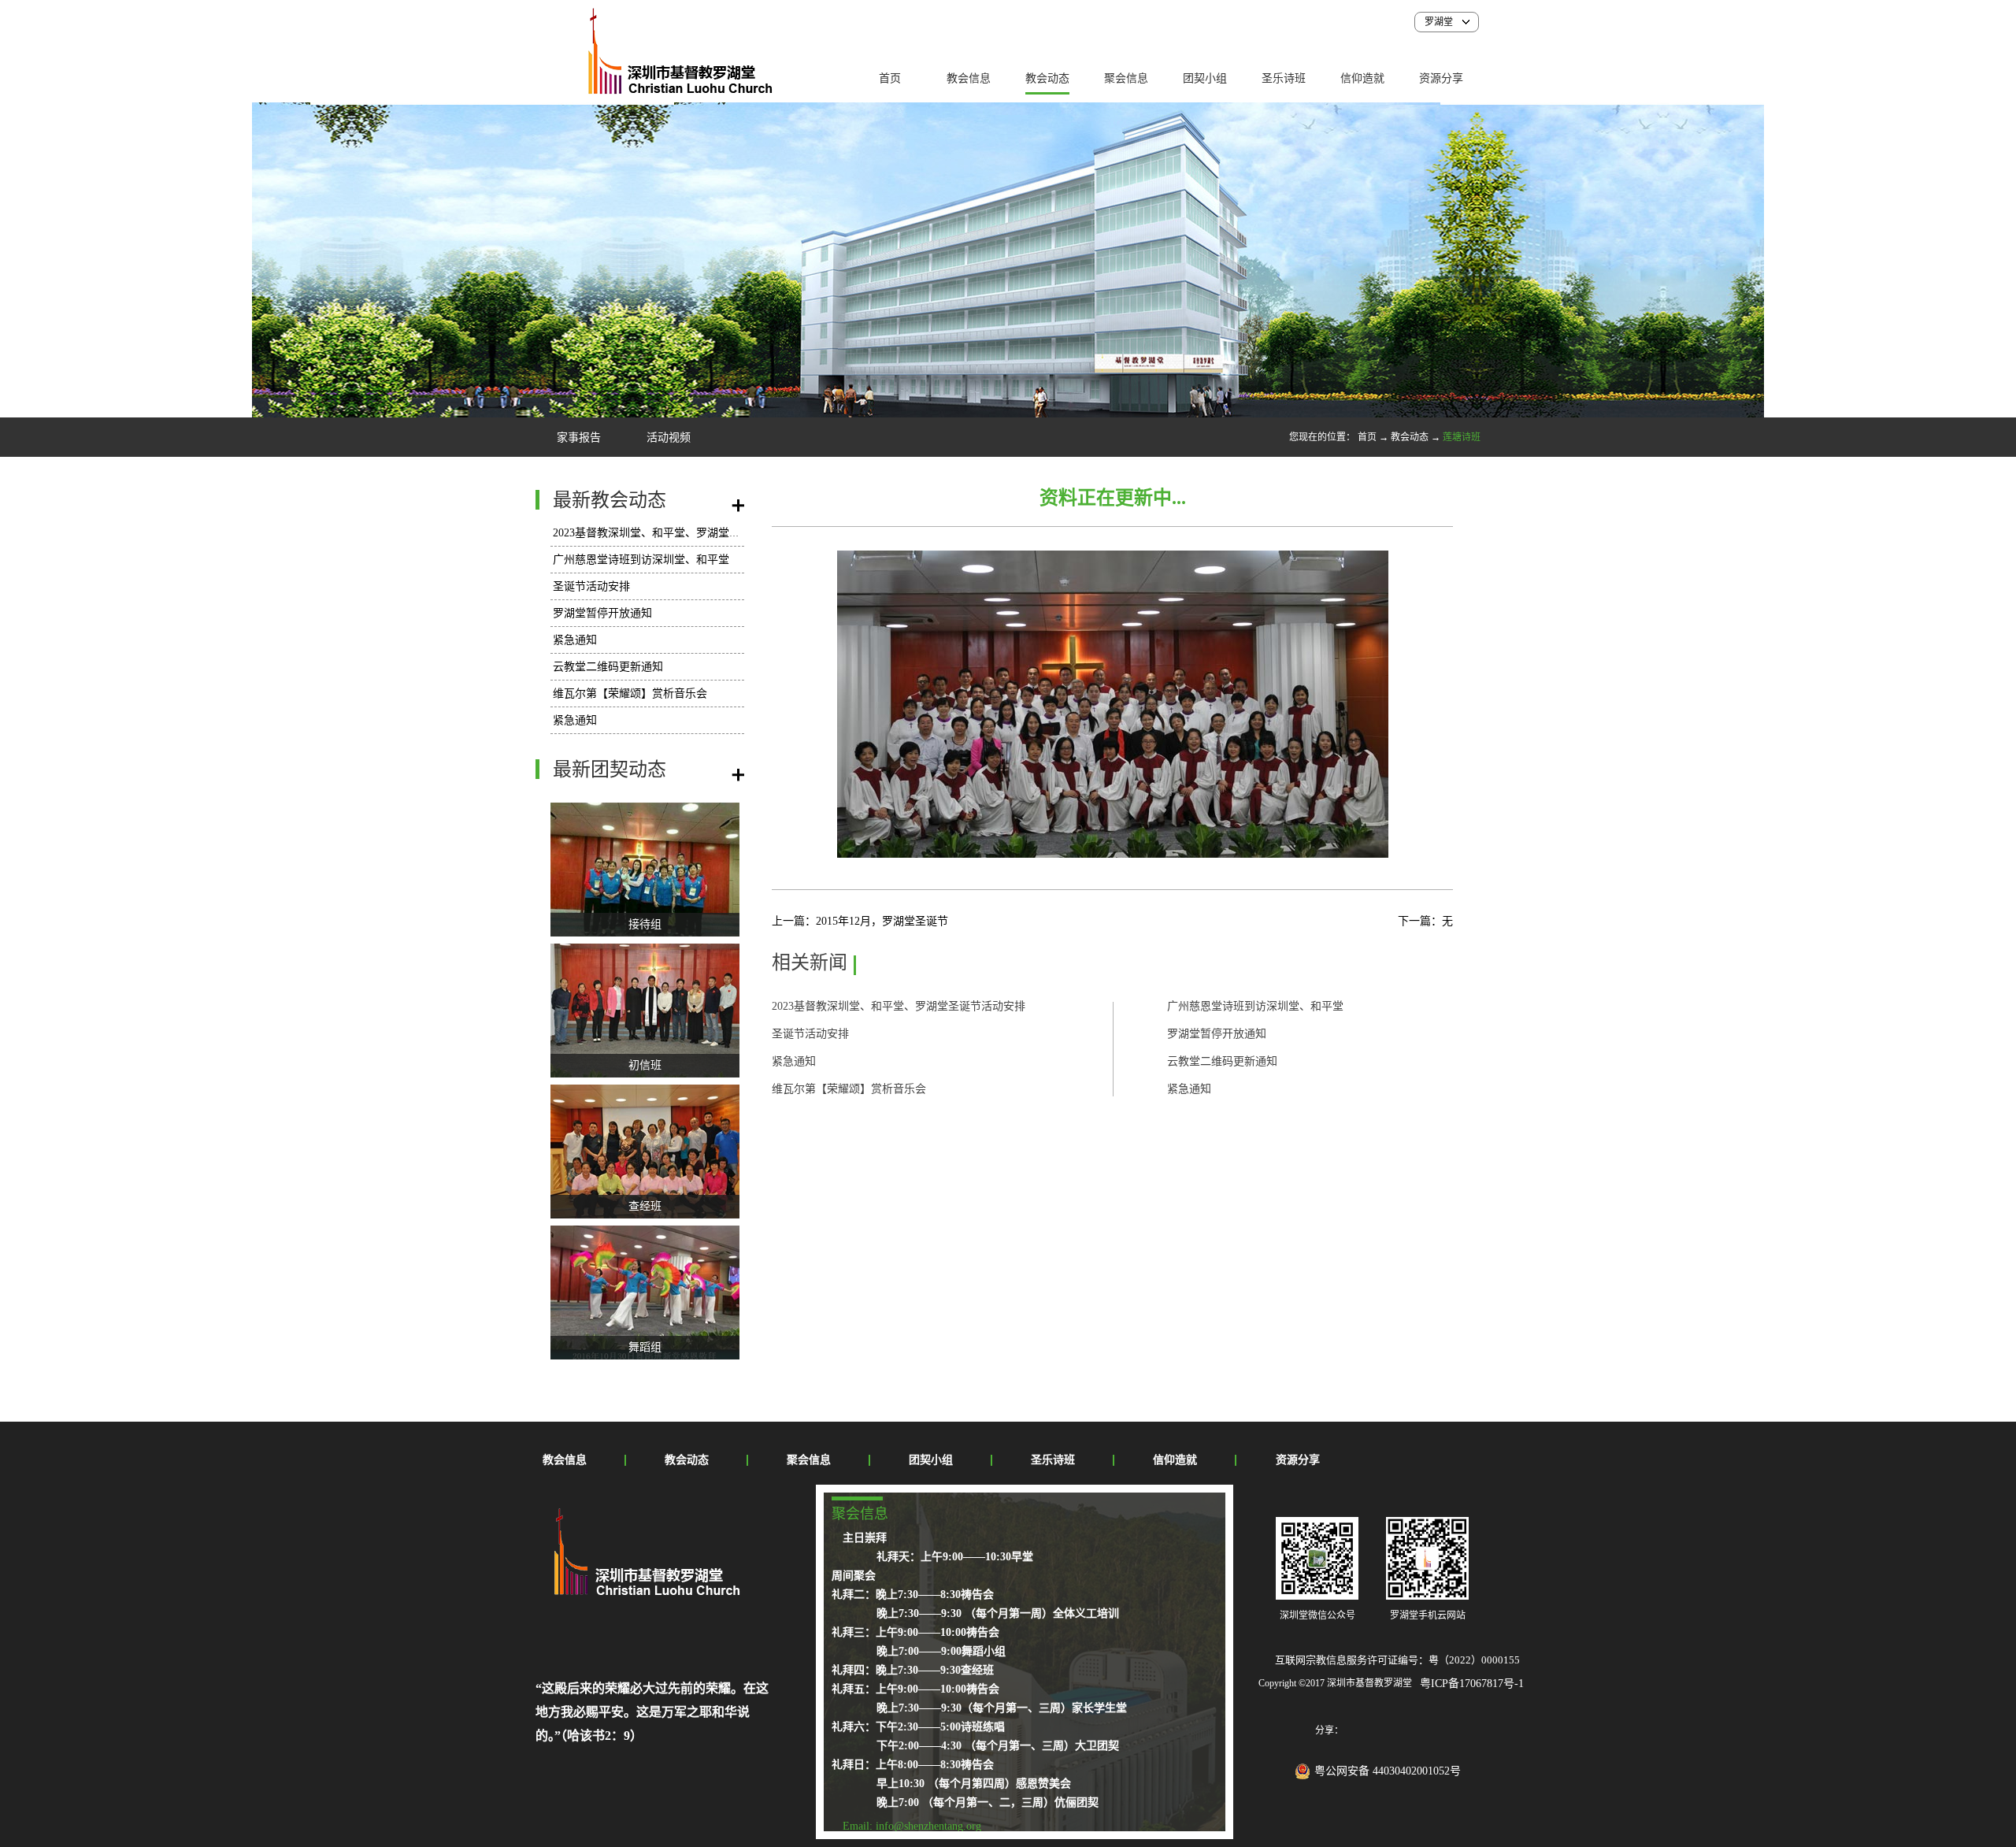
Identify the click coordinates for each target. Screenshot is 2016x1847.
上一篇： (860, 921)
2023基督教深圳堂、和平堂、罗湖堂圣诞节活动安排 (680, 533)
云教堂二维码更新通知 (608, 667)
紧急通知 (575, 640)
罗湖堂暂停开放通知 (602, 613)
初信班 (645, 1065)
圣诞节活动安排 (591, 586)
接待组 (645, 924)
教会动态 (1410, 437)
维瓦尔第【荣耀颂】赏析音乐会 (630, 694)
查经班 (645, 1206)
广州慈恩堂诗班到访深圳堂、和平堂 (641, 560)
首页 (890, 78)
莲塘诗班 (1462, 437)
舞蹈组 (645, 1347)
